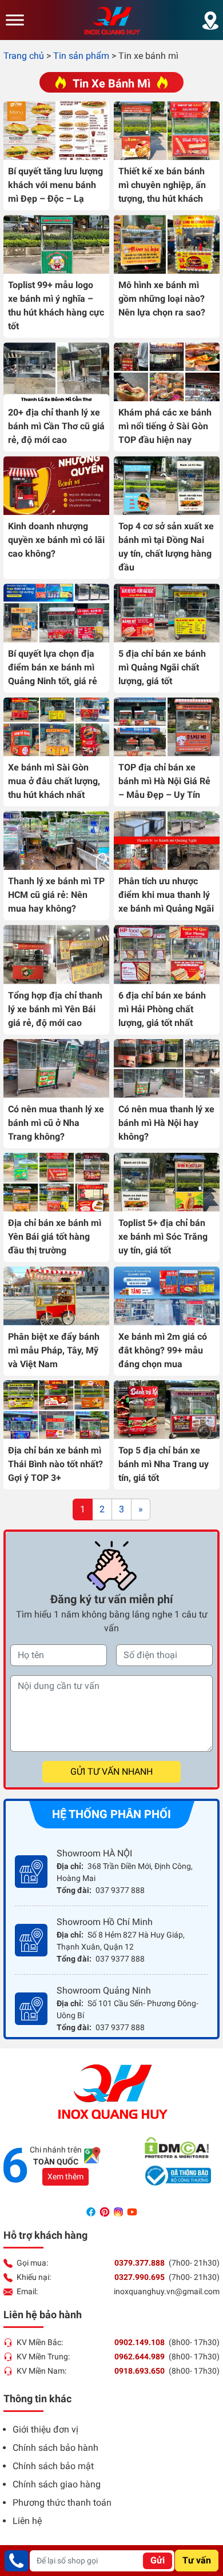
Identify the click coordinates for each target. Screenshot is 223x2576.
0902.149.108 (140, 2342)
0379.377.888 (140, 2263)
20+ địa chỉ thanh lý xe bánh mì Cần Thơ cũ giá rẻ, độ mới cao (56, 426)
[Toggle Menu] (15, 20)
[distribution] (210, 20)
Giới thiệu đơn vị (45, 2429)
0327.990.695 (140, 2277)
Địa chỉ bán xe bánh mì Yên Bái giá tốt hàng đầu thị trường (55, 1237)
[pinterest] (106, 2211)
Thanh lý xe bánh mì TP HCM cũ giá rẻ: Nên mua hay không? (56, 895)
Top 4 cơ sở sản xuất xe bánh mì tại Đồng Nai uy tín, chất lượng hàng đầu (166, 547)
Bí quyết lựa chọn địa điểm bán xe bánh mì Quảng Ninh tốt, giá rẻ (53, 667)
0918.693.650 (140, 2371)
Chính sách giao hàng (57, 2484)
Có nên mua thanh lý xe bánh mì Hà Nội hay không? (166, 1123)
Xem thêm (65, 2176)
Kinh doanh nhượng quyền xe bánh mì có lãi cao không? (56, 540)
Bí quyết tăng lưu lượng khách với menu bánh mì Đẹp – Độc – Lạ (55, 185)
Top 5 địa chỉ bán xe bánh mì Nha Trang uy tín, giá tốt (164, 1464)
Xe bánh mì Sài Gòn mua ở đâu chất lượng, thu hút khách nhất (54, 781)
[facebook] (92, 2211)
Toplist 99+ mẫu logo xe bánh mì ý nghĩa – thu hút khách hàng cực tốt (56, 305)
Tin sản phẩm (81, 56)
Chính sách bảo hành (55, 2448)
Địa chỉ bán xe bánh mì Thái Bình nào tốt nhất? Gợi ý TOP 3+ (55, 1464)
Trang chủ (24, 56)
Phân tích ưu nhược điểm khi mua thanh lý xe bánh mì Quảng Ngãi (166, 895)
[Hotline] (17, 2561)
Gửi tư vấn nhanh (111, 1772)
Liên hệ (27, 2521)
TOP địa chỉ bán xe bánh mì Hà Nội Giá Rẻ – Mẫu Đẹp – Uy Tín (164, 781)
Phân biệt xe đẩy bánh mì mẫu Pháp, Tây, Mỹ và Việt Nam (54, 1350)
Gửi (158, 2560)
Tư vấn (197, 2560)
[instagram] (120, 2211)
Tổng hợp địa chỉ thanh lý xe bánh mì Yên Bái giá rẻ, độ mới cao (55, 1009)
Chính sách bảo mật (53, 2466)
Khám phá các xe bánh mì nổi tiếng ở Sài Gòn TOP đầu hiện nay (165, 426)
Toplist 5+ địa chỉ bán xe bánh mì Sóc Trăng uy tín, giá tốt (163, 1237)
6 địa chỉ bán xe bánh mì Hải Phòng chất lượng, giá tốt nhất (162, 1009)
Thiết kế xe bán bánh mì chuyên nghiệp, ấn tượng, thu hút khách (162, 185)
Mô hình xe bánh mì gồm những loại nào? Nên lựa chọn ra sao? (162, 299)
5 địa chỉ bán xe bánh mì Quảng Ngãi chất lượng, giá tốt (162, 667)
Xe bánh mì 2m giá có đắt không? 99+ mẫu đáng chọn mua (163, 1350)
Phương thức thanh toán (62, 2503)
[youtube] (132, 2211)
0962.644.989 (140, 2357)
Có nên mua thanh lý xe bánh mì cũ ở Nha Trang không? (56, 1123)
